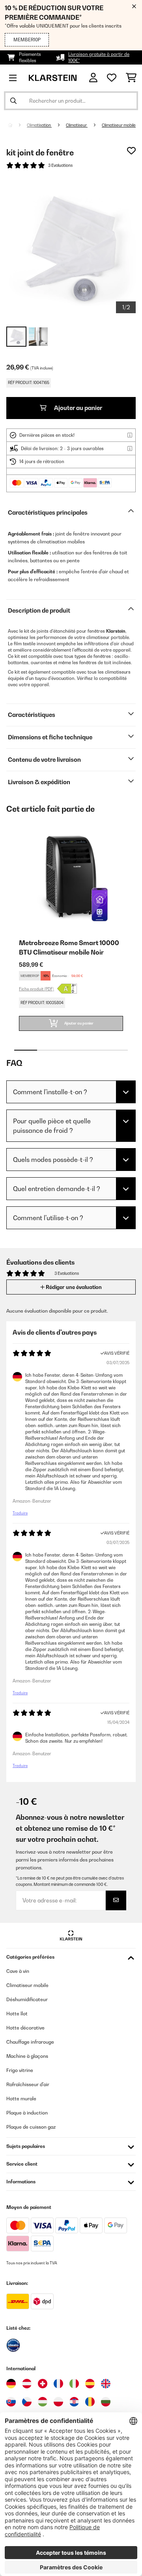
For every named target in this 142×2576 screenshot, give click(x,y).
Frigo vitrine (20, 2070)
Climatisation (39, 125)
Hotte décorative (25, 2028)
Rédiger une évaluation (73, 1287)
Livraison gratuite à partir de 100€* (99, 57)
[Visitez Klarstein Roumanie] (90, 2402)
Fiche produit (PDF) (36, 989)
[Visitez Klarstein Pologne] (58, 2402)
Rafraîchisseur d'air (28, 2084)
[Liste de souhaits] (112, 78)
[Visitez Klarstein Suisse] (43, 2384)
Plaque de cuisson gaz (31, 2127)
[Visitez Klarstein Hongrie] (43, 2402)
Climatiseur (77, 125)
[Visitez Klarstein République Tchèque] (27, 2402)
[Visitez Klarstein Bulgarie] (106, 2402)
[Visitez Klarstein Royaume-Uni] (106, 2384)
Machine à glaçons (27, 2056)
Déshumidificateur (27, 1999)
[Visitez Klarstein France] (58, 2384)
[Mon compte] (93, 78)
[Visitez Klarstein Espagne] (90, 2384)
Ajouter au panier (78, 408)
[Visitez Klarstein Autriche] (27, 2384)
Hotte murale (21, 2099)
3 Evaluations (60, 165)
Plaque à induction (27, 2113)
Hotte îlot (17, 2014)
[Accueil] (17, 125)
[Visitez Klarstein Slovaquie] (11, 2402)
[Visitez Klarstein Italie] (74, 2384)
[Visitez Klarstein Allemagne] (11, 2384)
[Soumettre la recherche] (13, 101)
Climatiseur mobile (119, 125)
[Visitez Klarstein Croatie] (74, 2402)
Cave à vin (18, 1971)
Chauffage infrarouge (30, 2042)
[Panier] (131, 78)
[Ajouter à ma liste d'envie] (131, 151)
